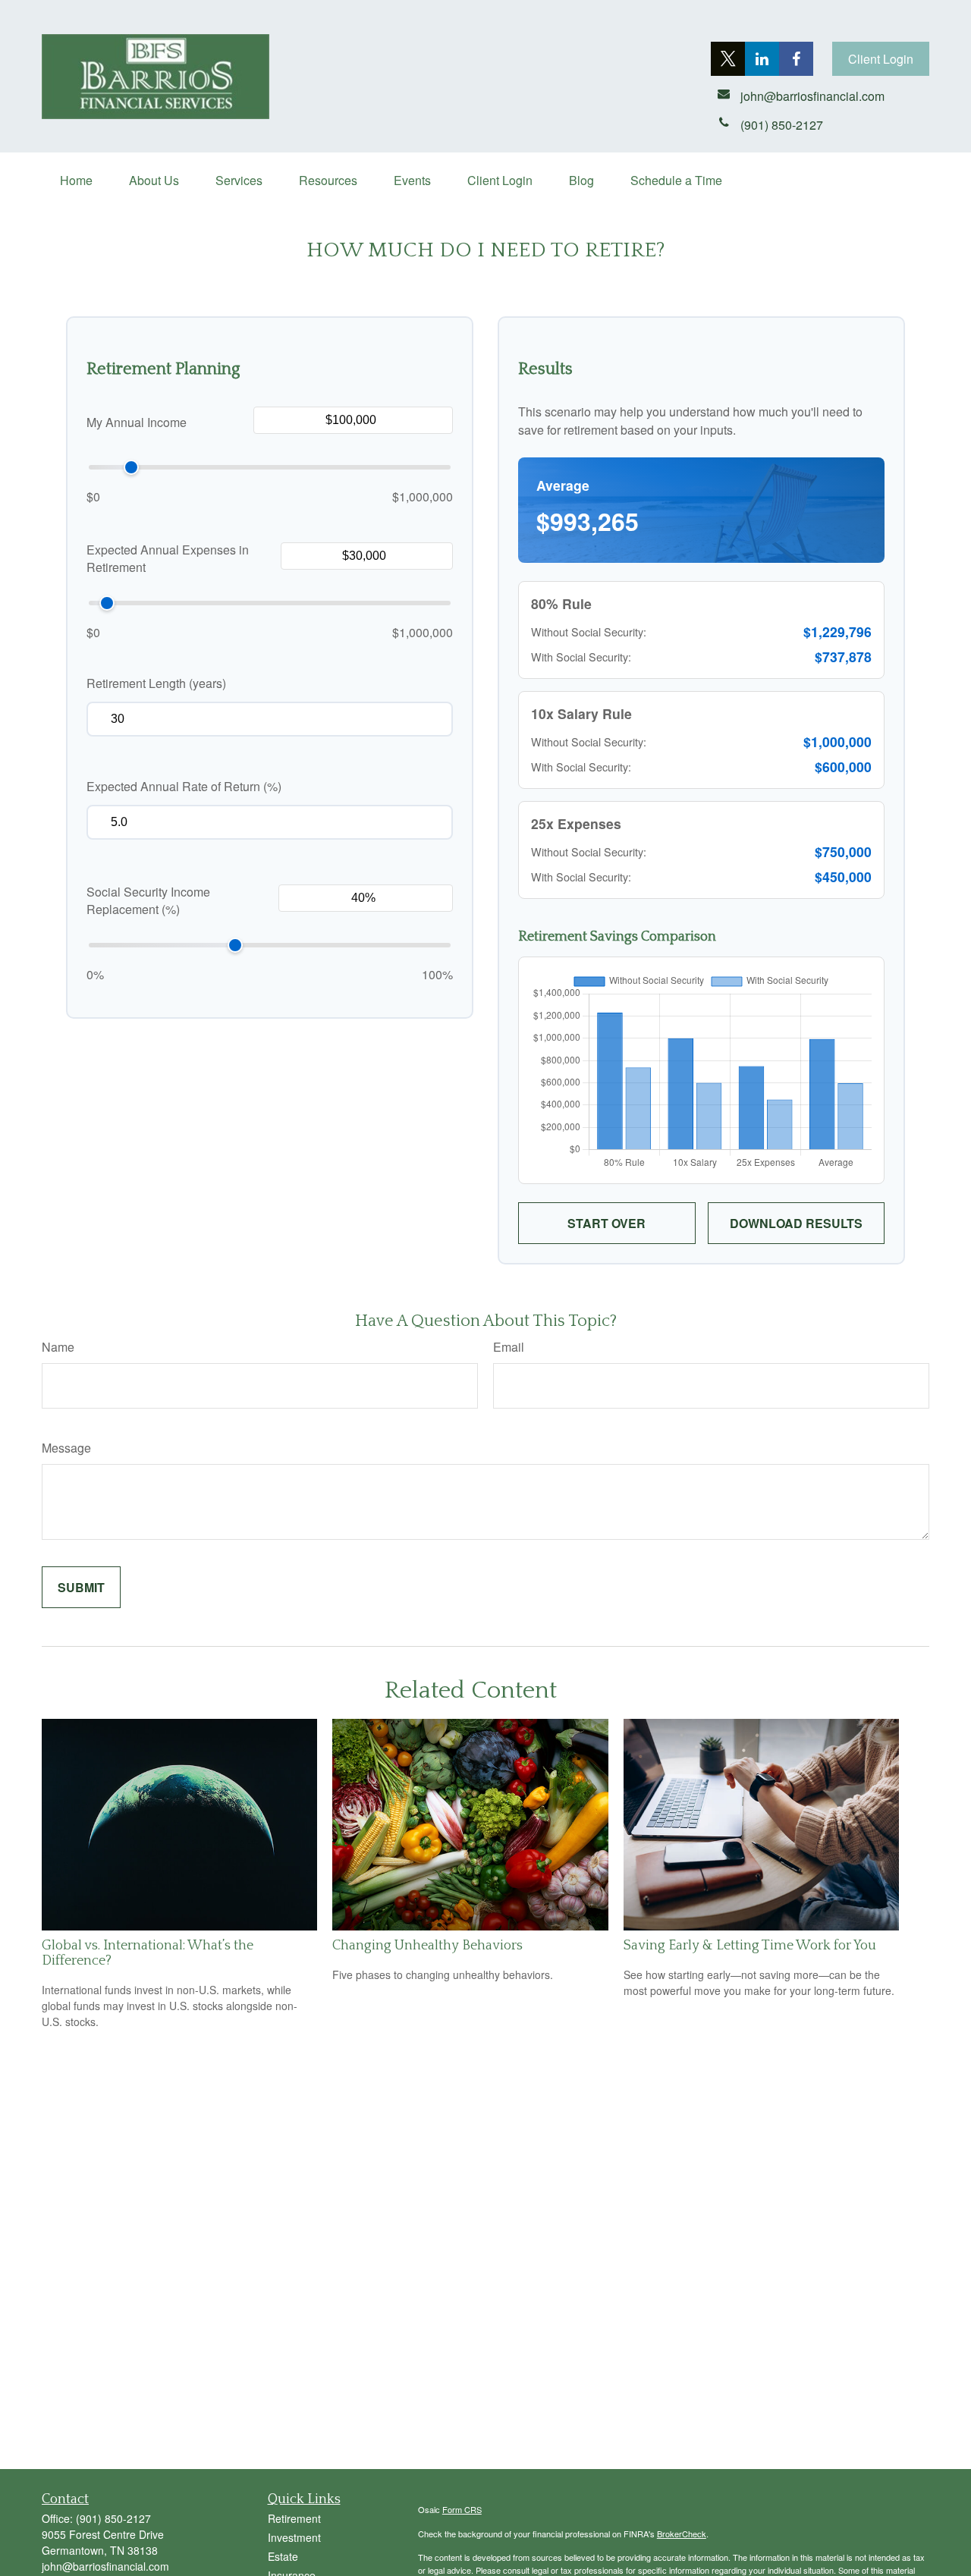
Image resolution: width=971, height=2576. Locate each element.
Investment (294, 2537)
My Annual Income (137, 422)
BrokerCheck (682, 2534)
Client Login (881, 59)
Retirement (294, 2518)
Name (58, 1347)
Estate (283, 2556)
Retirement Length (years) (156, 683)
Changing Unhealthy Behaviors (427, 1946)
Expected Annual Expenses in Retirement (168, 558)
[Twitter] (728, 59)
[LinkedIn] (762, 59)
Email (509, 1347)
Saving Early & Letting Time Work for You (750, 1946)
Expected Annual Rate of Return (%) (184, 786)
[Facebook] (796, 59)
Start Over (606, 1223)
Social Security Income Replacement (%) (148, 900)
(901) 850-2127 (113, 2518)
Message (66, 1448)
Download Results (796, 1223)
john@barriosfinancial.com (105, 2566)
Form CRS (462, 2509)
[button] (76, 180)
